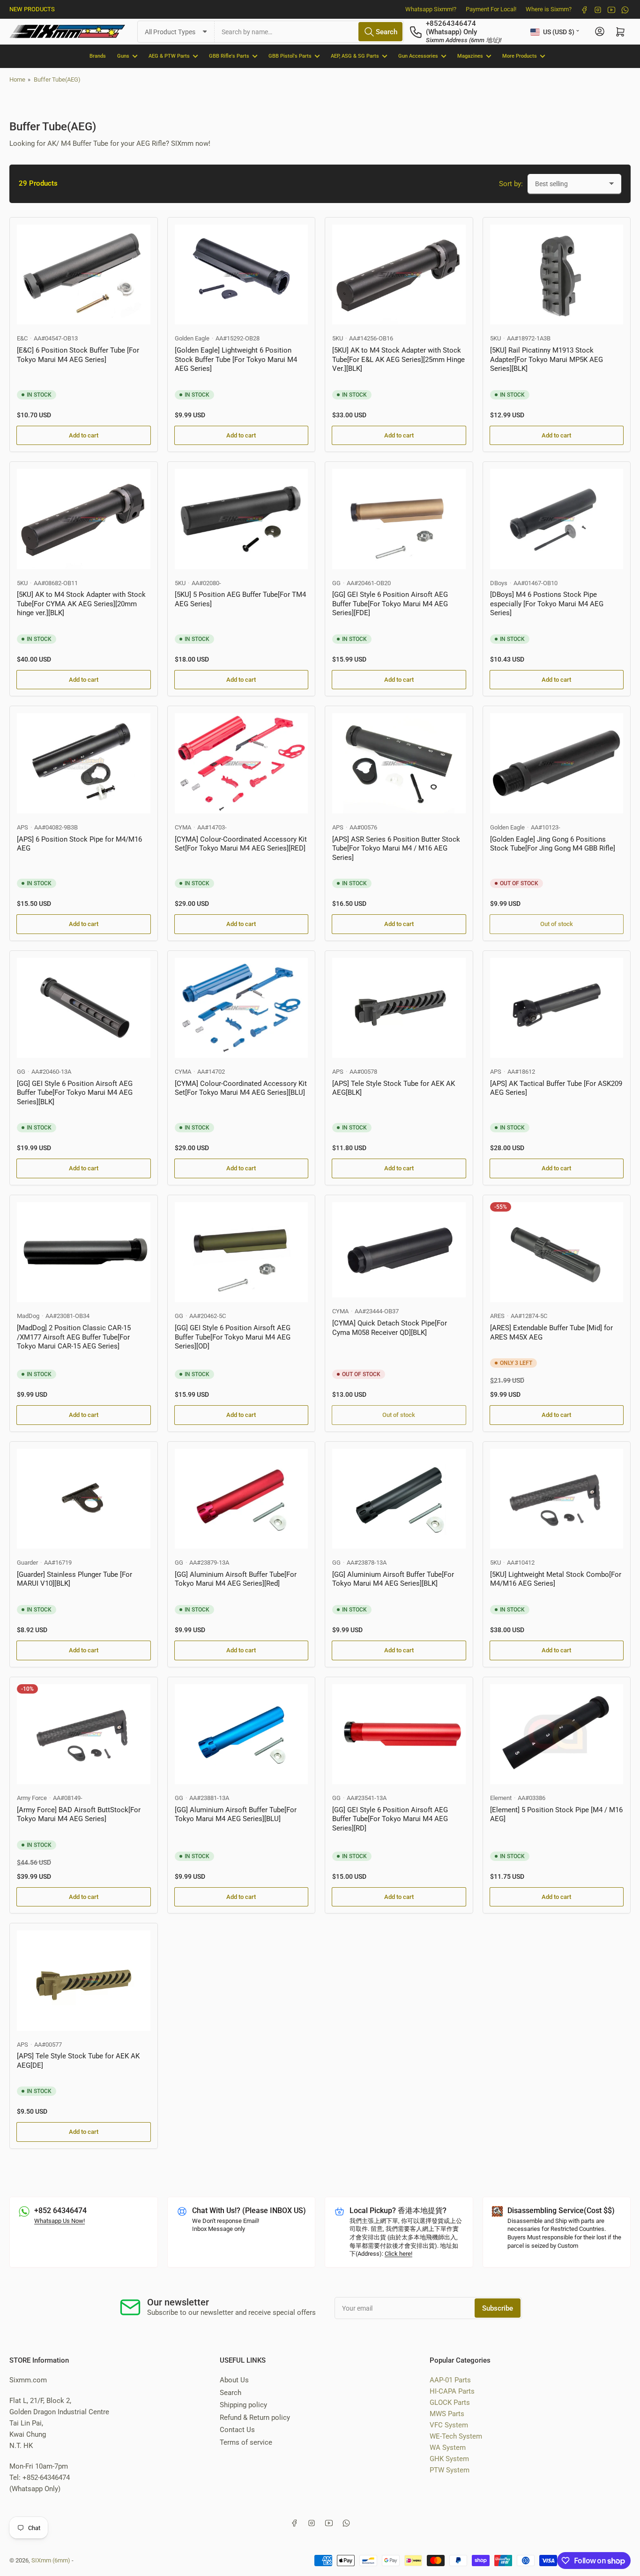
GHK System (449, 2459)
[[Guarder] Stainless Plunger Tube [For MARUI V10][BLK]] (84, 1499)
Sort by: (511, 184)
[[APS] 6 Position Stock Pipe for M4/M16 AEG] (84, 763)
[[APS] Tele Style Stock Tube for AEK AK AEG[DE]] (84, 1980)
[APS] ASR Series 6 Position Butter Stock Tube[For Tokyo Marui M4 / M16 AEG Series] (396, 848)
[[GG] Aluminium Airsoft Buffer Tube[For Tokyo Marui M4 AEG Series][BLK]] (399, 1499)
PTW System (450, 2470)
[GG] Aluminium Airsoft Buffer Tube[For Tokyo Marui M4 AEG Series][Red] (236, 1579)
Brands (98, 56)
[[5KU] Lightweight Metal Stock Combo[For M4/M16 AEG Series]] (557, 1499)
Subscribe (498, 2308)
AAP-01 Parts (450, 2380)
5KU (338, 338)
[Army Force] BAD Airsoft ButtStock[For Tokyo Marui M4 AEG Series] (79, 1815)
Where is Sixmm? (549, 9)
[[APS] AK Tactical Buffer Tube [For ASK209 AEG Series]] (557, 1008)
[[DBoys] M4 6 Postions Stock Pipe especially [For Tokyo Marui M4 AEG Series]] (557, 519)
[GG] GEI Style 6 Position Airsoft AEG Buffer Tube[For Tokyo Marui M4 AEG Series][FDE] (390, 604)
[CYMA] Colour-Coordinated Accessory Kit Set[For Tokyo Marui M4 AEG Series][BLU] (241, 1088)
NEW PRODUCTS (32, 9)
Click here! (398, 2254)
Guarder (27, 1563)
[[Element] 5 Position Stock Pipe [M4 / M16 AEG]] (557, 1734)
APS (22, 827)
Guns (123, 56)
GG (336, 583)
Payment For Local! (491, 9)
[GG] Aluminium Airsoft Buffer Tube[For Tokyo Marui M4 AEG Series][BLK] (393, 1579)
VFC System (449, 2425)
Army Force (32, 1798)
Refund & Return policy (255, 2418)
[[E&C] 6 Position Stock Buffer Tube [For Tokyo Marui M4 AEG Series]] (84, 275)
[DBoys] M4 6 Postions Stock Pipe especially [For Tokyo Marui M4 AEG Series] (547, 604)
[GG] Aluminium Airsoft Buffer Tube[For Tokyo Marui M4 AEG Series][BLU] (236, 1815)
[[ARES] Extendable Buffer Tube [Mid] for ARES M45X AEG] (557, 1252)
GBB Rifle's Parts (229, 56)
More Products (520, 56)
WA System (448, 2448)
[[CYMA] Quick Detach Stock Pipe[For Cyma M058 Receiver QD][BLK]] (399, 1250)
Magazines (470, 56)
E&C (22, 338)
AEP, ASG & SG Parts (355, 56)
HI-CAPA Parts (452, 2391)
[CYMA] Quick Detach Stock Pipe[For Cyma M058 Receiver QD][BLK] (390, 1328)
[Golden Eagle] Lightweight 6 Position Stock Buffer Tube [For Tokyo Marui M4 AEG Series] (236, 359)
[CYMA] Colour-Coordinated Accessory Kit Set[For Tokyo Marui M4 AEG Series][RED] (241, 844)
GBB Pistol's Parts (290, 56)
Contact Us (237, 2430)
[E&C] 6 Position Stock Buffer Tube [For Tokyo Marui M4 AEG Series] (78, 355)
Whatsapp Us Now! (60, 2221)
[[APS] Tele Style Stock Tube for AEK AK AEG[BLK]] (399, 1008)
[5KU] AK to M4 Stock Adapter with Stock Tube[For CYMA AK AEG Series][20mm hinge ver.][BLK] (81, 604)
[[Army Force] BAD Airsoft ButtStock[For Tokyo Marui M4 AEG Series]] (84, 1734)
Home (17, 79)
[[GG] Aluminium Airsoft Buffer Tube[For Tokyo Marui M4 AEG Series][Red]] (242, 1499)
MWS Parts (447, 2414)
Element (501, 1798)
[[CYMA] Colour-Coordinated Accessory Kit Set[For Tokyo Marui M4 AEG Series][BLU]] (242, 1008)
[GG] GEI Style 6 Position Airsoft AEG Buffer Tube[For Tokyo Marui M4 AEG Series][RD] (390, 1819)
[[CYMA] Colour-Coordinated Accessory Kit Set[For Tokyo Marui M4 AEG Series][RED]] (242, 763)
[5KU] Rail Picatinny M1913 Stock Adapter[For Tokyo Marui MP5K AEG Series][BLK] (547, 359)
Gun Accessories (418, 56)
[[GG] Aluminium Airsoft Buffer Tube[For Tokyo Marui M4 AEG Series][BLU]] (242, 1734)
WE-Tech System (456, 2436)
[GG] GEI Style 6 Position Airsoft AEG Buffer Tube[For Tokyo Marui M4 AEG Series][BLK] (75, 1093)
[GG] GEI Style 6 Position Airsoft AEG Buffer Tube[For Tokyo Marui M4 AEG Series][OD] (233, 1337)
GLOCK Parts (450, 2403)
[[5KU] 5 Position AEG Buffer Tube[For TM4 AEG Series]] (242, 519)
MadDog (28, 1316)
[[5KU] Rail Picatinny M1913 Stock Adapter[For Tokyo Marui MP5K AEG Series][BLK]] (557, 275)
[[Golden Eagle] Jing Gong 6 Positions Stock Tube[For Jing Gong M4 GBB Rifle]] (557, 763)
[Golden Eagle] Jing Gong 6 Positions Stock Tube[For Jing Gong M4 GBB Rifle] (553, 844)
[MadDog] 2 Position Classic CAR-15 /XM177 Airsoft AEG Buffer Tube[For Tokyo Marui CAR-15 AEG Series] (74, 1337)
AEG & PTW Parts (169, 56)
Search (231, 2393)
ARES (497, 1316)
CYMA (183, 827)
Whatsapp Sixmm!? (431, 9)
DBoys (499, 583)
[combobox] (309, 32)
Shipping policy (243, 2405)
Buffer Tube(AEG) (57, 79)
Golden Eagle (192, 338)
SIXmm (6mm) (51, 2560)
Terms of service (246, 2442)
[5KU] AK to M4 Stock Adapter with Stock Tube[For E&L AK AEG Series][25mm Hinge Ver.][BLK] (398, 359)
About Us (234, 2380)
